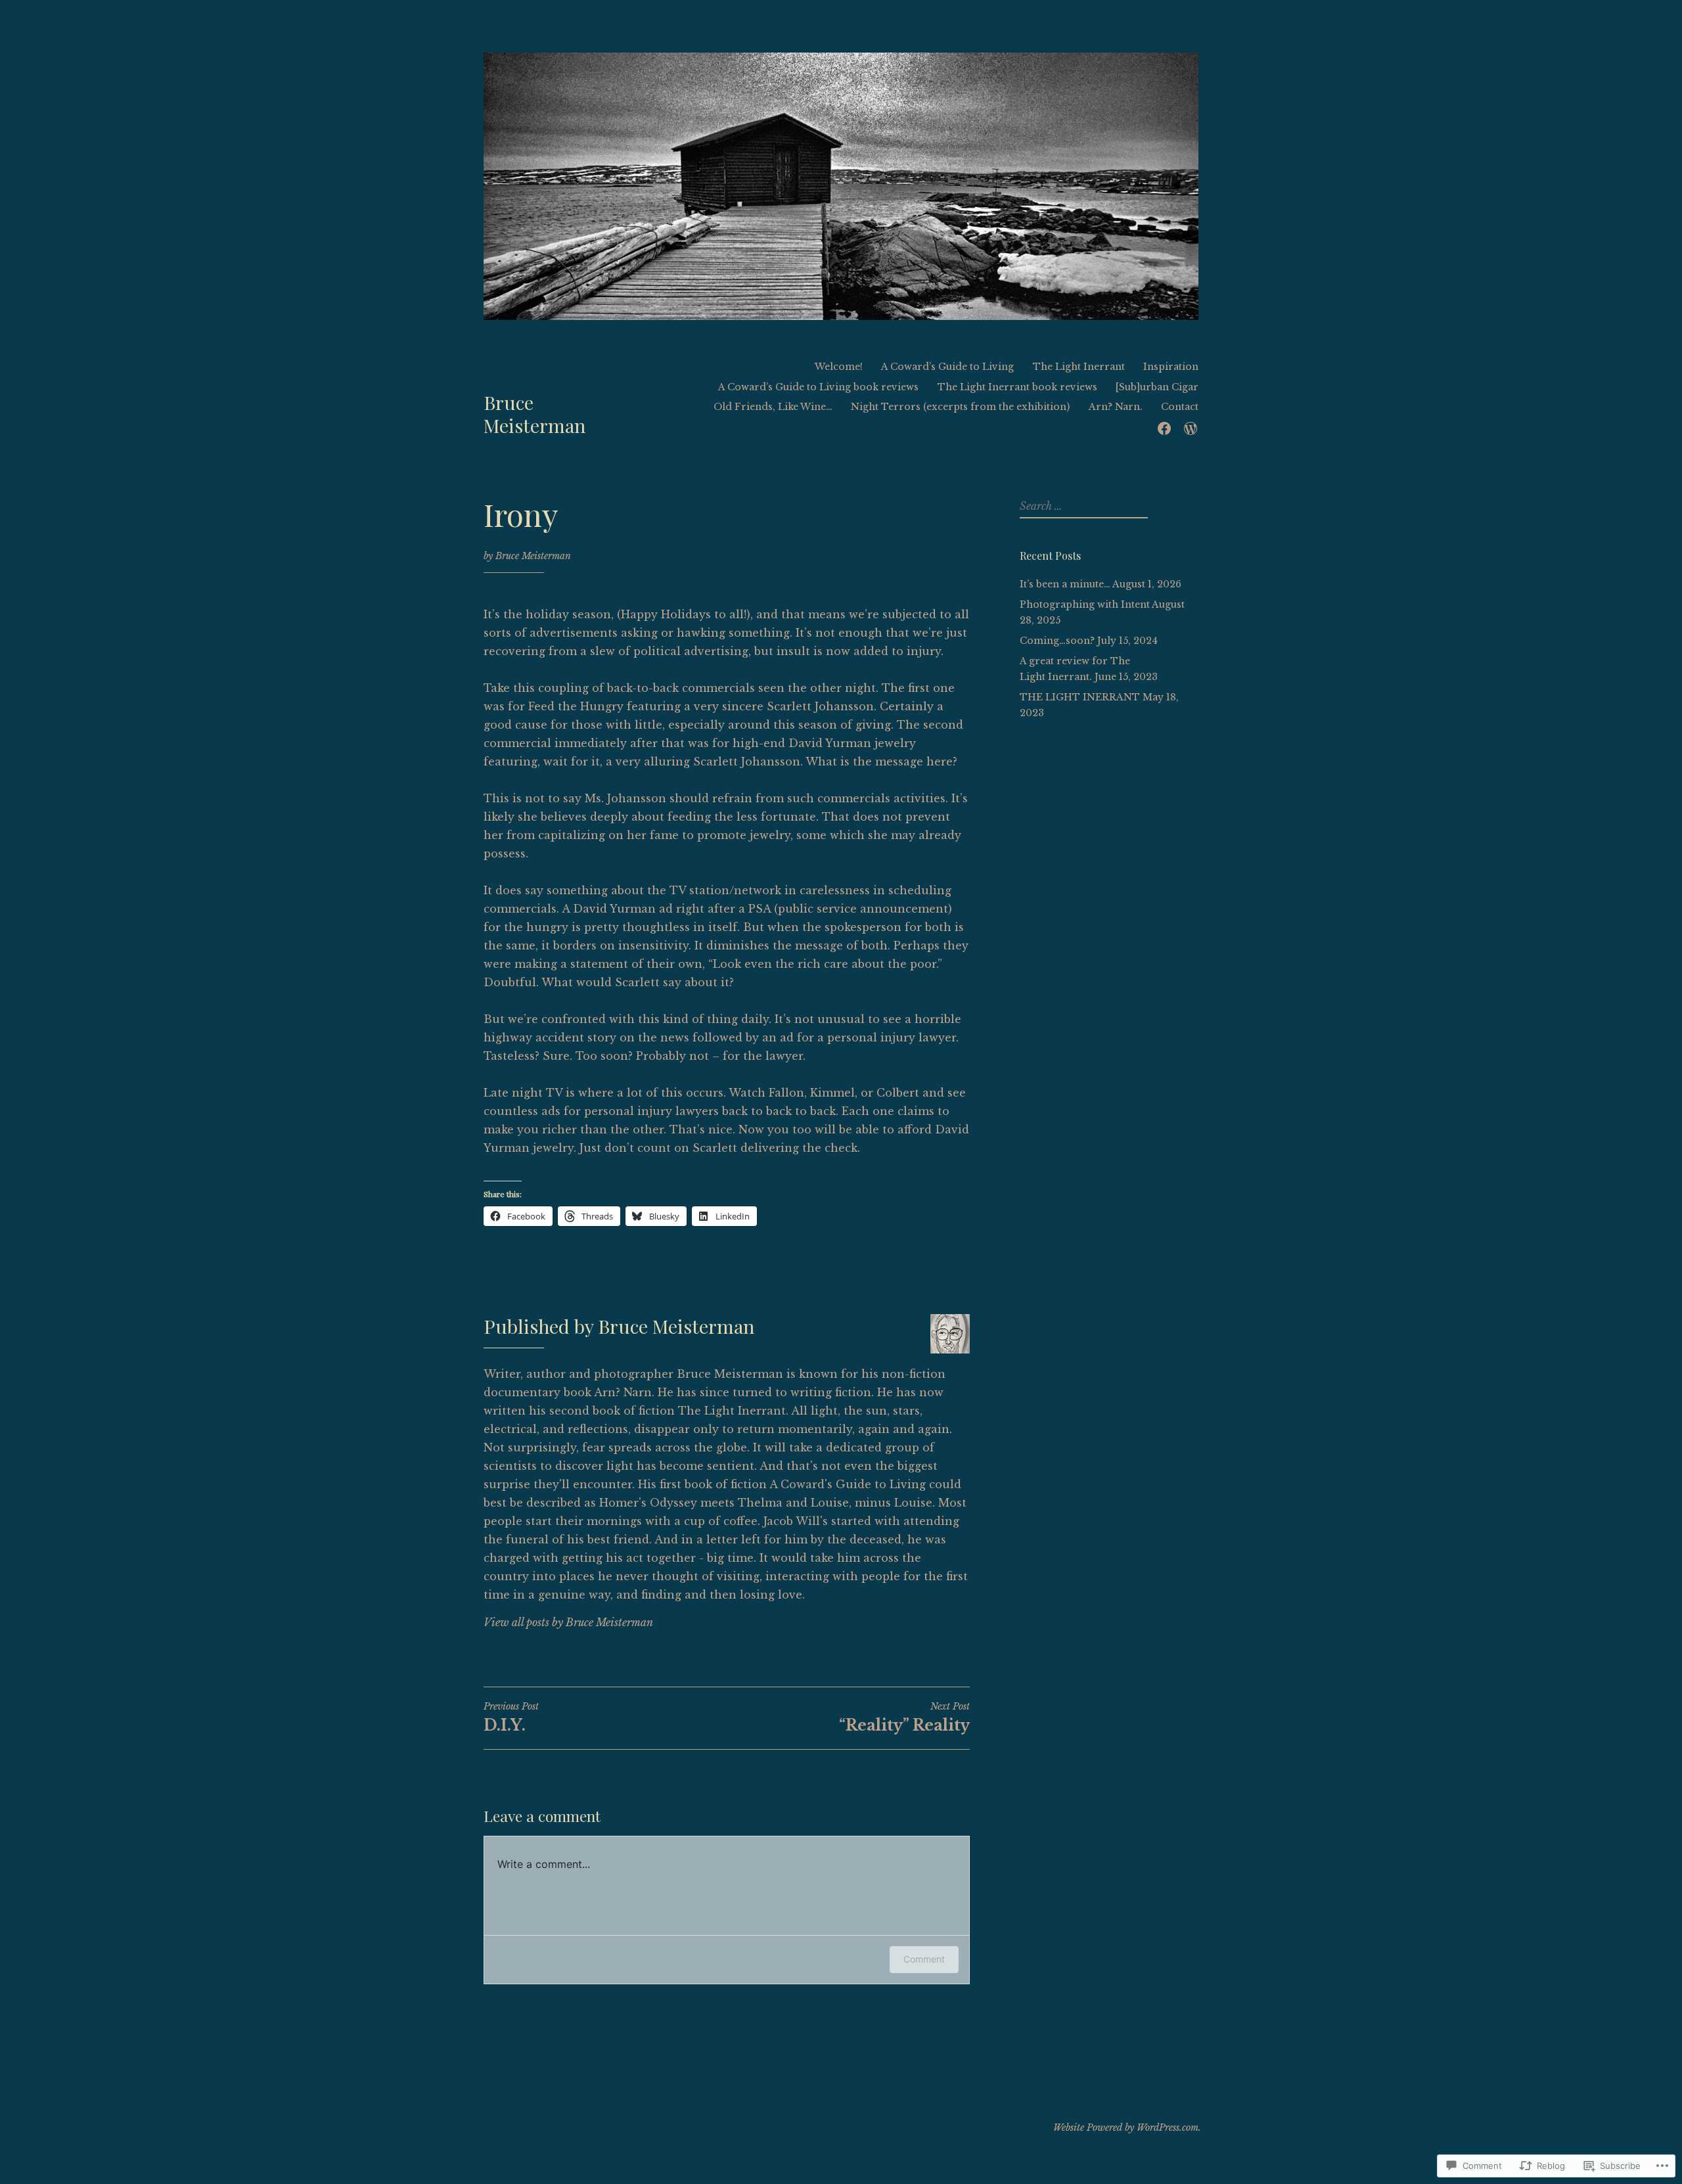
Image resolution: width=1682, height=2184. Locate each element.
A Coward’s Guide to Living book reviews (818, 387)
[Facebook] (1164, 427)
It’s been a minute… (1065, 584)
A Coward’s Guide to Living (947, 367)
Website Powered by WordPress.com (1126, 2127)
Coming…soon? (1057, 641)
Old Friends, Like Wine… (773, 407)
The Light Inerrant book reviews (1017, 387)
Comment (924, 1959)
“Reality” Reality (904, 1718)
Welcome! (839, 367)
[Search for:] (1082, 507)
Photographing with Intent (1085, 604)
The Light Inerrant (1079, 367)
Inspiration (1171, 367)
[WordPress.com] (1191, 427)
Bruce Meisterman (534, 414)
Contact (1180, 407)
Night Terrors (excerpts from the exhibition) (960, 407)
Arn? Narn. (1116, 407)
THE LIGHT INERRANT (1080, 697)
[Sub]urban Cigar (1157, 387)
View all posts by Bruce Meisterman (568, 1622)
